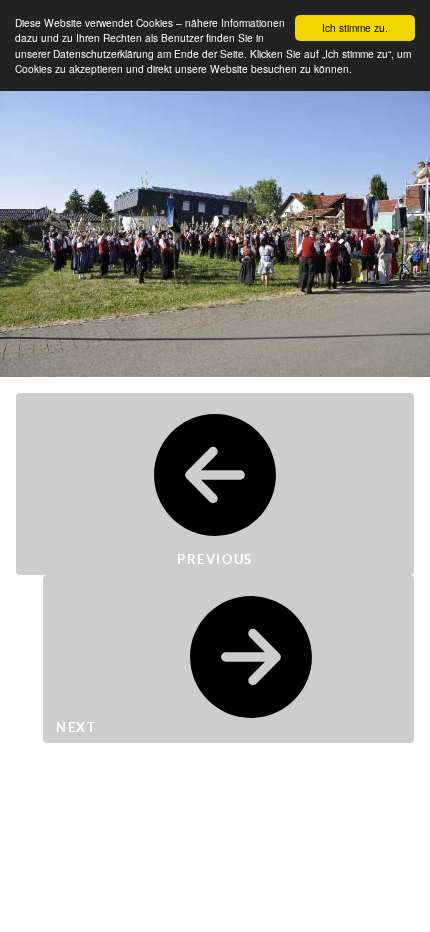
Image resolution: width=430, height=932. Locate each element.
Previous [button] (215, 559)
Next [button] (78, 727)
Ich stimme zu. (355, 27)
